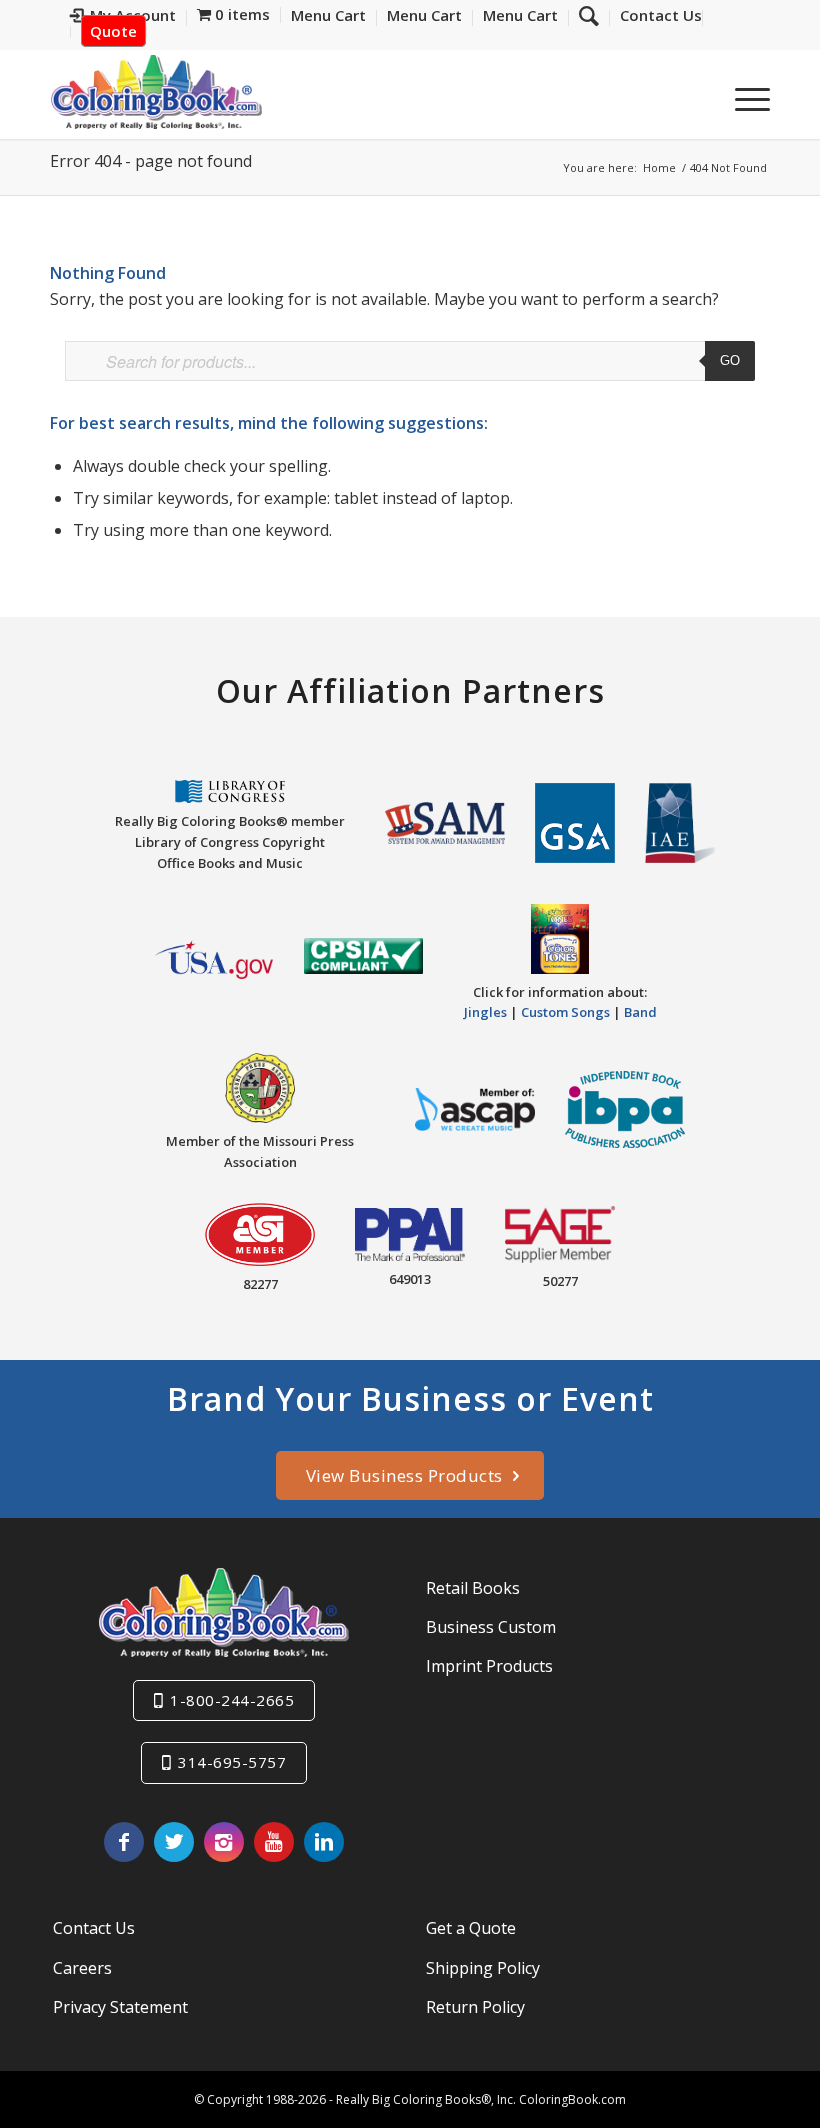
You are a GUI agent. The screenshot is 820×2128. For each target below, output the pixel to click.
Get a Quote (471, 1928)
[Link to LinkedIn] (324, 1842)
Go (730, 360)
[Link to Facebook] (124, 1842)
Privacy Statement (120, 2007)
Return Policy (475, 2007)
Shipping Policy (483, 1968)
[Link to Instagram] (224, 1842)
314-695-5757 (232, 1762)
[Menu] (742, 99)
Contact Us (94, 1928)
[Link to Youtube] (274, 1842)
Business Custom (491, 1627)
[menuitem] (656, 18)
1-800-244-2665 (232, 1700)
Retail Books (473, 1588)
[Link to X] (174, 1842)
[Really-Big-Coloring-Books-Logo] (156, 91)
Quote (113, 31)
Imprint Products (489, 1666)
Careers (82, 1968)
